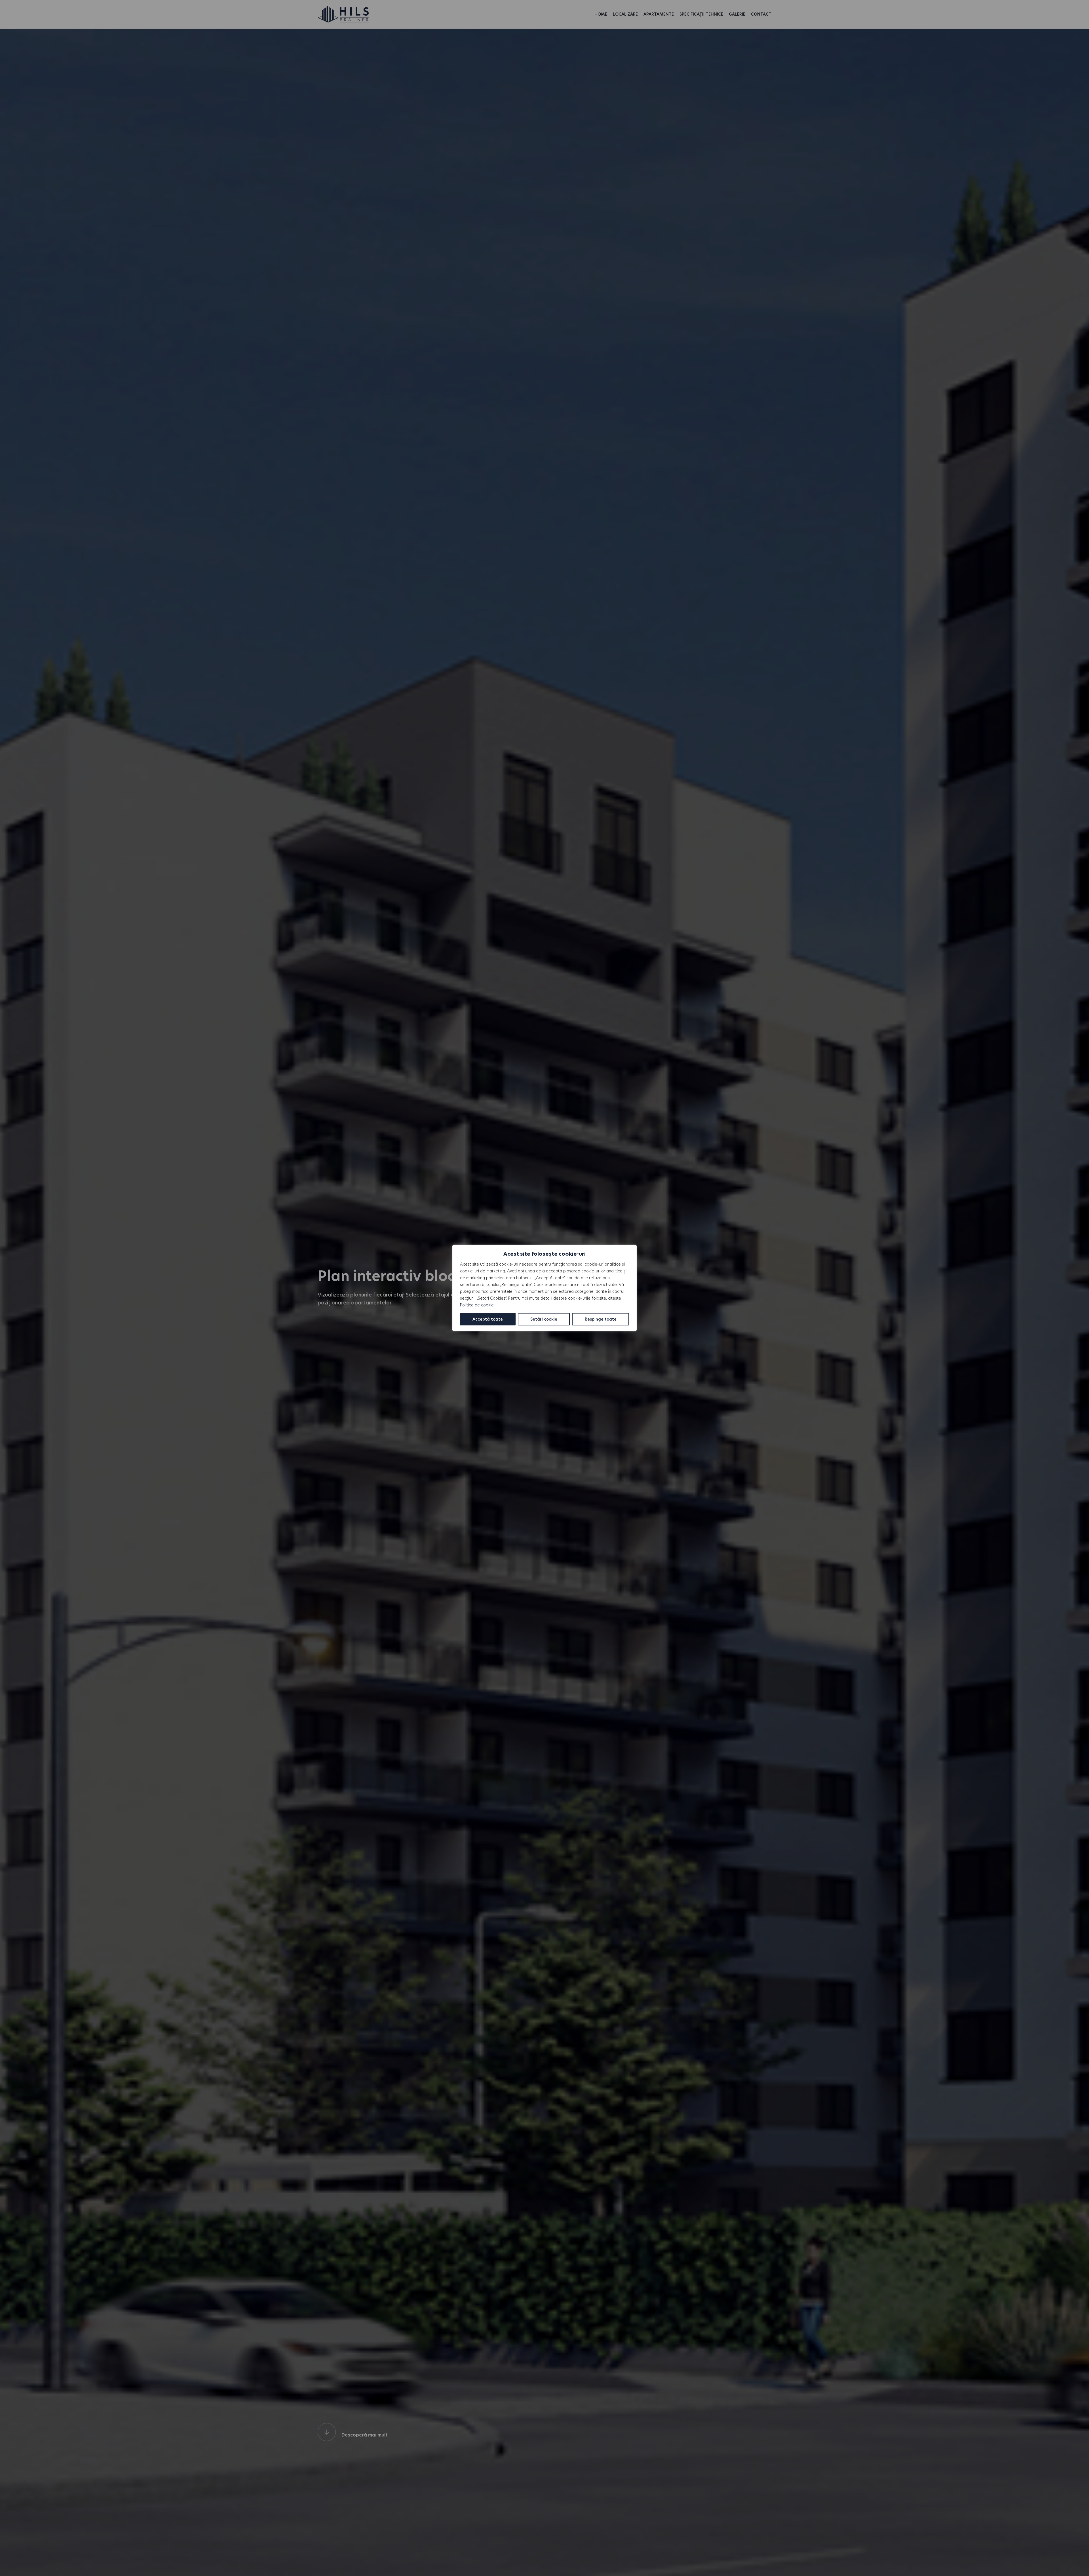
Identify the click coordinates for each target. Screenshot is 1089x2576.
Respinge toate (601, 1319)
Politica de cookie (477, 1305)
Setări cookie (544, 1319)
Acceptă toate (488, 1319)
